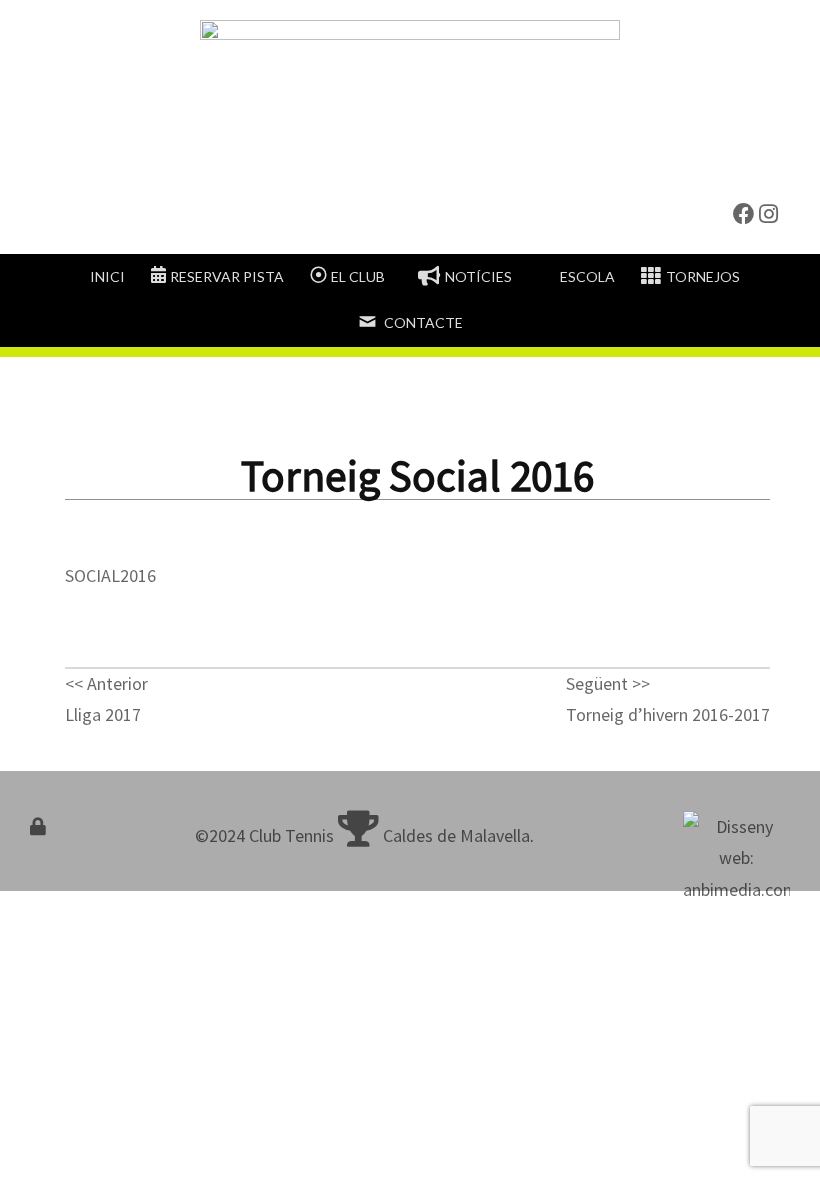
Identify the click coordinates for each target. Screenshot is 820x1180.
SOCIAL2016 (110, 575)
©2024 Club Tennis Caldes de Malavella (362, 835)
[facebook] (744, 214)
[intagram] (768, 214)
